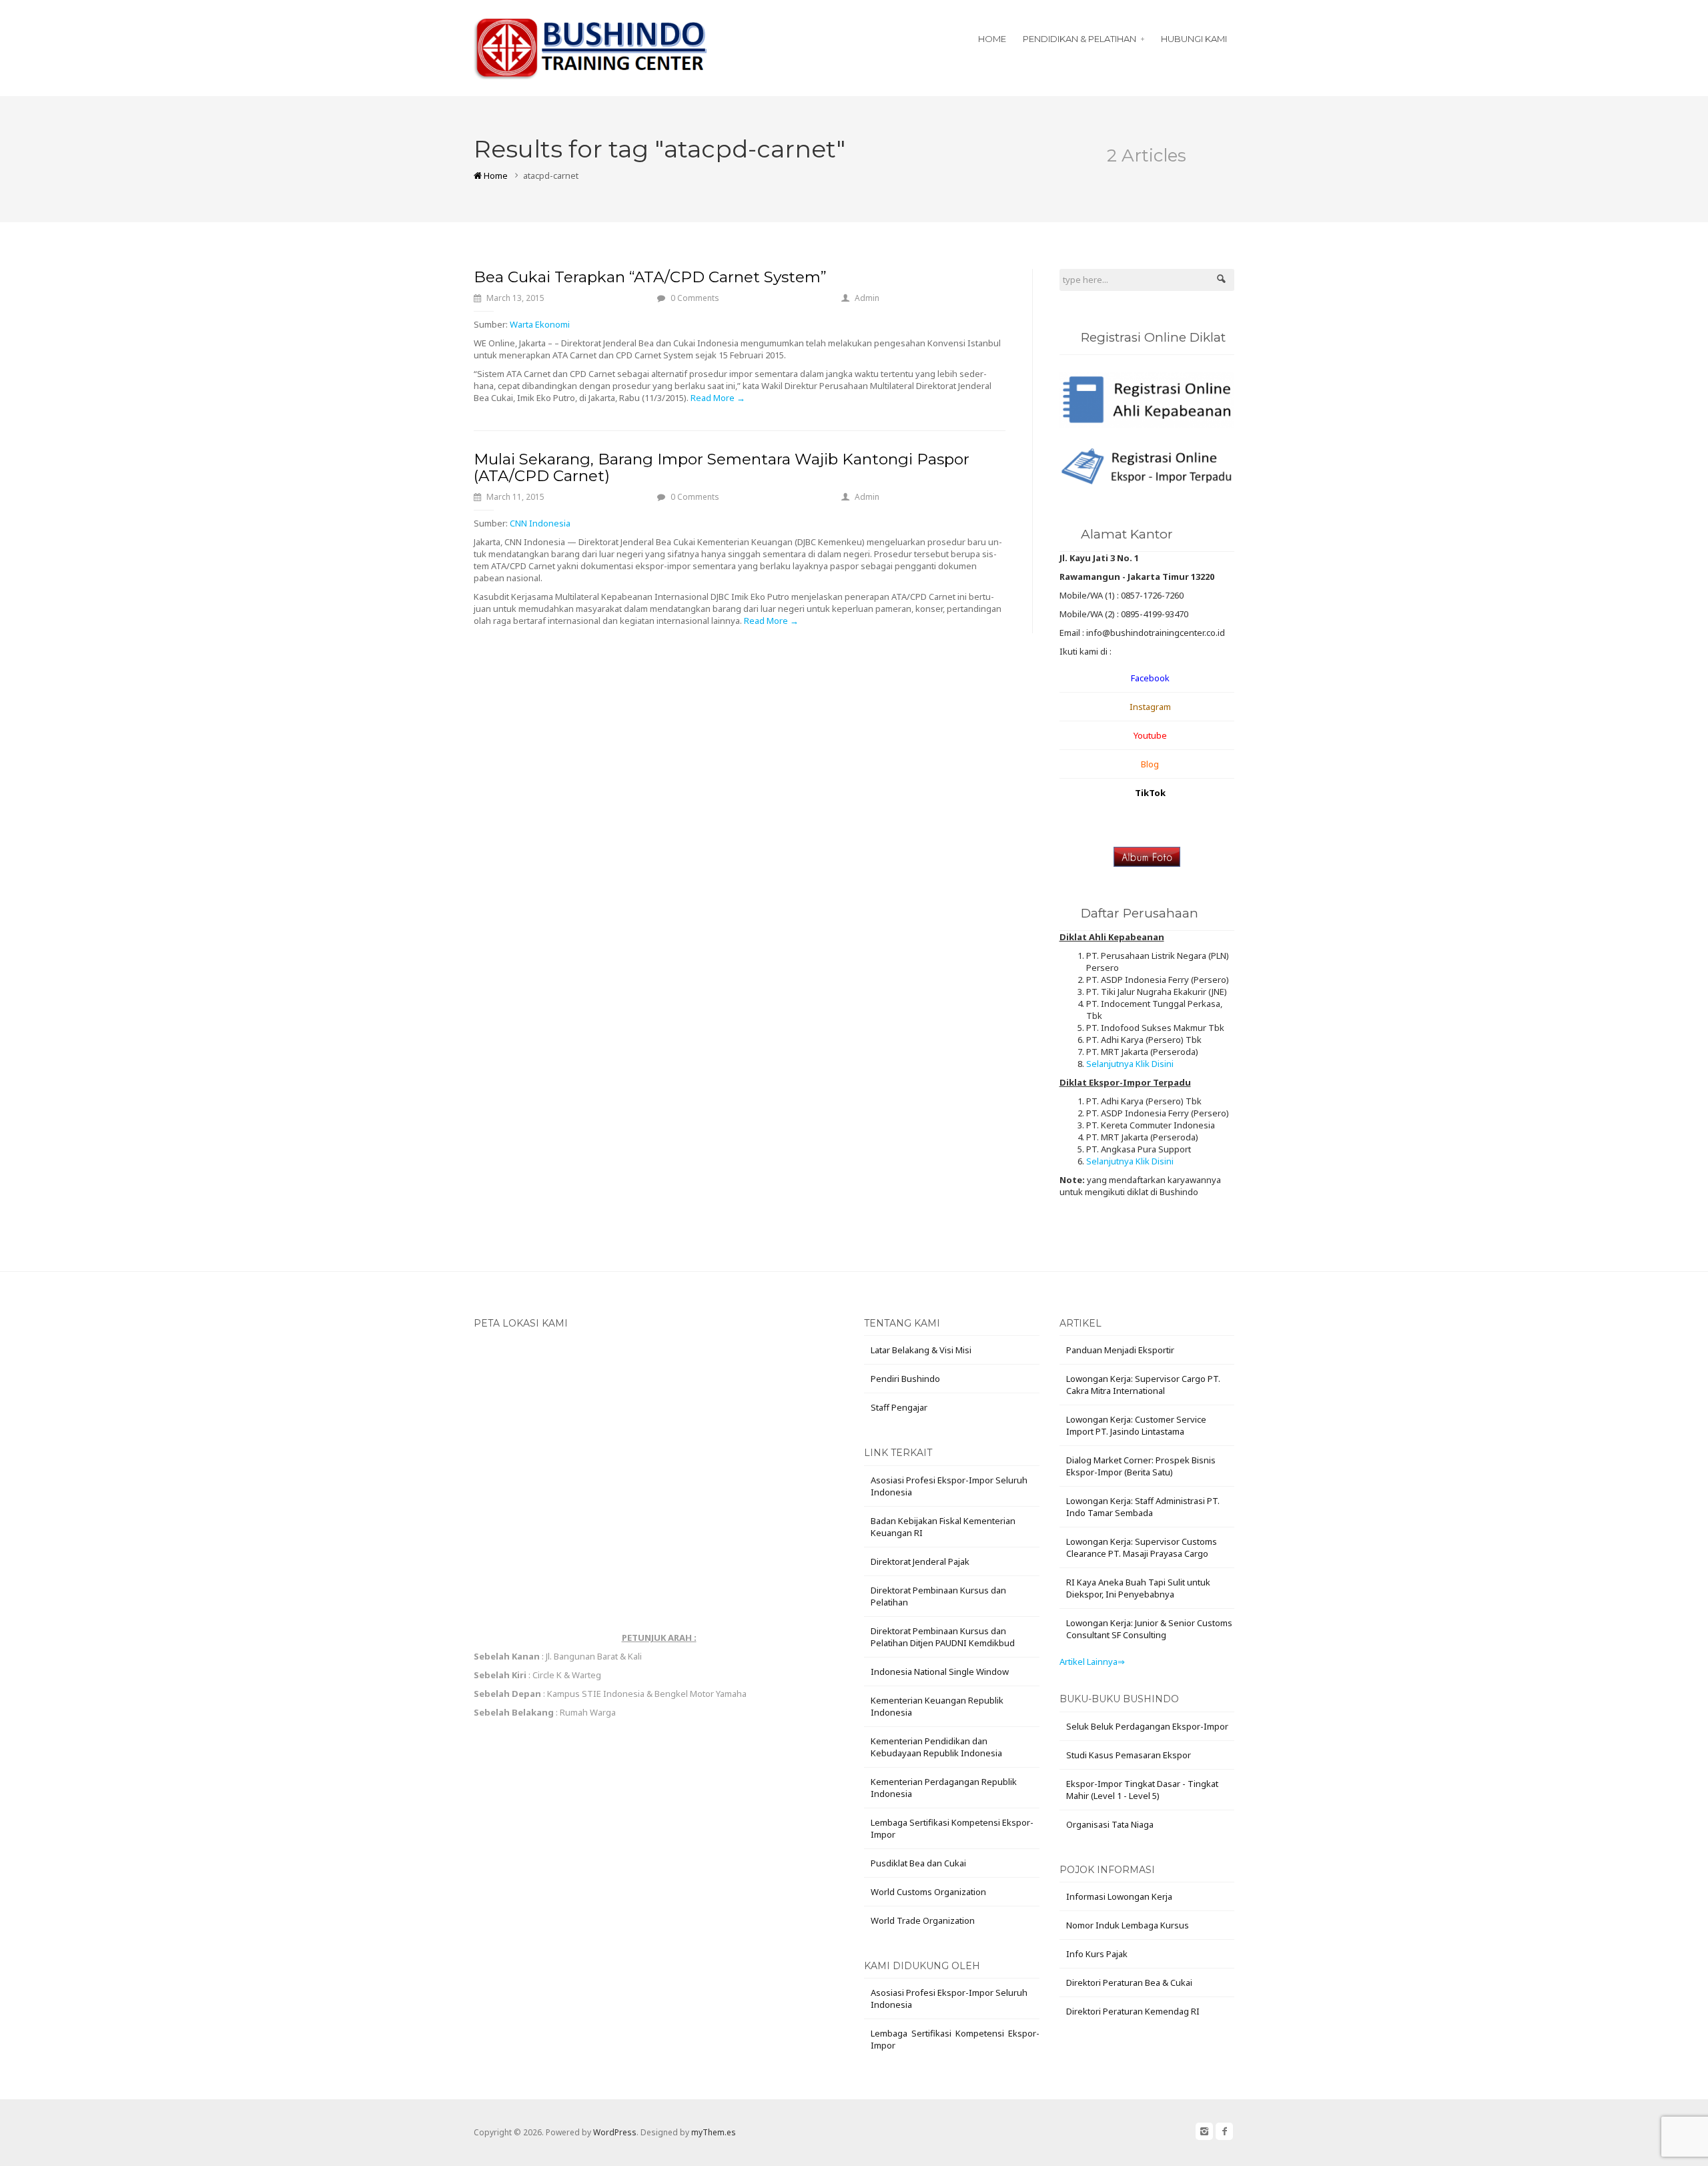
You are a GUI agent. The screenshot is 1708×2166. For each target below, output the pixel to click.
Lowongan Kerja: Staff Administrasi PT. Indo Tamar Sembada (1143, 1507)
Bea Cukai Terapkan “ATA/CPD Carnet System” (650, 277)
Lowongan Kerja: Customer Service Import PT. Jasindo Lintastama (1136, 1425)
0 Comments (695, 298)
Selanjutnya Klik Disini (1130, 1064)
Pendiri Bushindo (905, 1379)
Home (992, 39)
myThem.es (714, 2132)
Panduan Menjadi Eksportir (1120, 1350)
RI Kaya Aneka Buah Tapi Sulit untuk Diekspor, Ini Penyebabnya (1138, 1588)
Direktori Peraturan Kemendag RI (1133, 2011)
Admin (867, 298)
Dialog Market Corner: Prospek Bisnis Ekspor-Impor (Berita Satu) (1141, 1466)
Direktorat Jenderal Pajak (920, 1561)
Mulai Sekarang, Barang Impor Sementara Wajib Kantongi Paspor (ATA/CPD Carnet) (722, 467)
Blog (1150, 764)
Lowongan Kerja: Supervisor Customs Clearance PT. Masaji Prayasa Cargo (1142, 1547)
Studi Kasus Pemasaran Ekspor (1129, 1755)
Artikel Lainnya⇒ (1092, 1662)
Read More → (718, 398)
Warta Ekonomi (540, 324)
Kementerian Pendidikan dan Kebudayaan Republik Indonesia (936, 1747)
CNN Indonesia (540, 523)
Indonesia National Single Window (940, 1672)
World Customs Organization (928, 1892)
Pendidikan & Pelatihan (1080, 39)
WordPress (615, 2132)
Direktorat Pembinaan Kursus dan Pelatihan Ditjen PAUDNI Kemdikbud (943, 1637)
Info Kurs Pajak (1097, 1954)
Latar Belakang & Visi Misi (921, 1350)
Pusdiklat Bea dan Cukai (918, 1863)
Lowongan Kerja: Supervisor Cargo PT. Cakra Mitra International (1143, 1385)
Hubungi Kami (1194, 39)
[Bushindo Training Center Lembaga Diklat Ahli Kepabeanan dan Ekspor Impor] (591, 46)
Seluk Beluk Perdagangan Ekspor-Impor (1147, 1726)
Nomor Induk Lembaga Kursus (1128, 1925)
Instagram (1150, 707)
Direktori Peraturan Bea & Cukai (1129, 1982)
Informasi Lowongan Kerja (1119, 1896)
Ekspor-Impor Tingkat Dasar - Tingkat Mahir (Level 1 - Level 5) (1142, 1790)
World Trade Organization (923, 1920)
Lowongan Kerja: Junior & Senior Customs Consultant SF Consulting (1149, 1629)
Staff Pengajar (899, 1407)
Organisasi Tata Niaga (1110, 1824)
